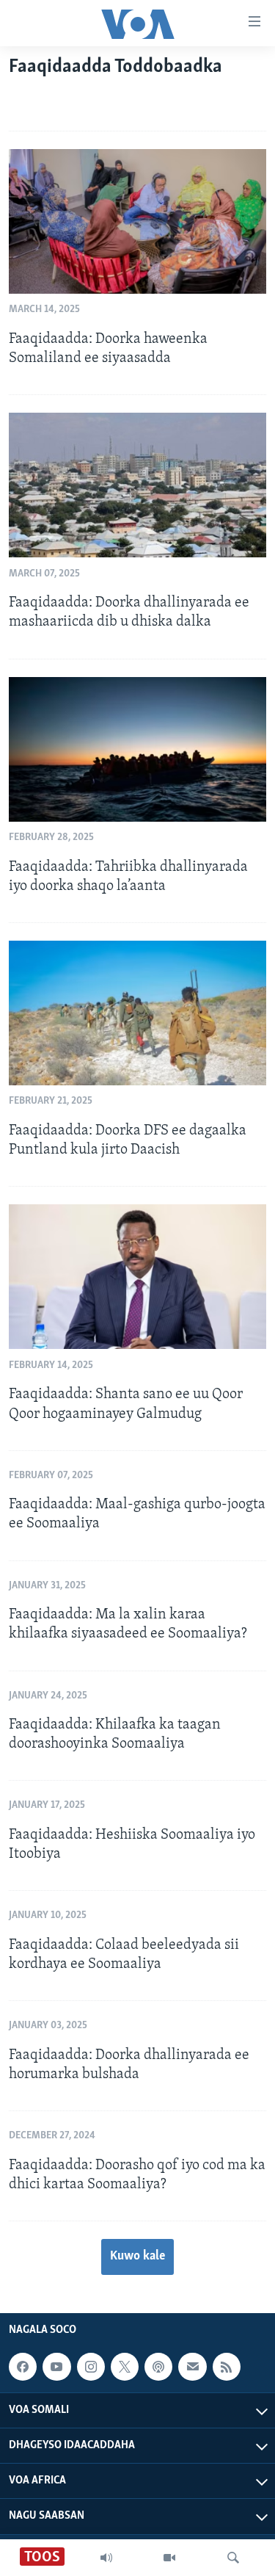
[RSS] (227, 2367)
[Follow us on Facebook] (23, 2367)
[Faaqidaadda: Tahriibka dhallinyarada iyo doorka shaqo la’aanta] (137, 749)
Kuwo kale (137, 2257)
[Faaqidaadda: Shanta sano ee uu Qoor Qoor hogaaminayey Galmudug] (137, 1277)
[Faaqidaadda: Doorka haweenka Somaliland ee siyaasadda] (137, 221)
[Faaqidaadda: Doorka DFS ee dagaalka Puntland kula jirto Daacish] (137, 1013)
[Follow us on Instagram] (91, 2367)
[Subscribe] (192, 2367)
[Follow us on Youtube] (56, 2367)
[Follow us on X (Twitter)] (125, 2367)
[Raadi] (233, 2558)
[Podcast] (158, 2367)
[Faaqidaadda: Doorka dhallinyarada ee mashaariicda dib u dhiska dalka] (137, 485)
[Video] (169, 2558)
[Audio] (106, 2558)
